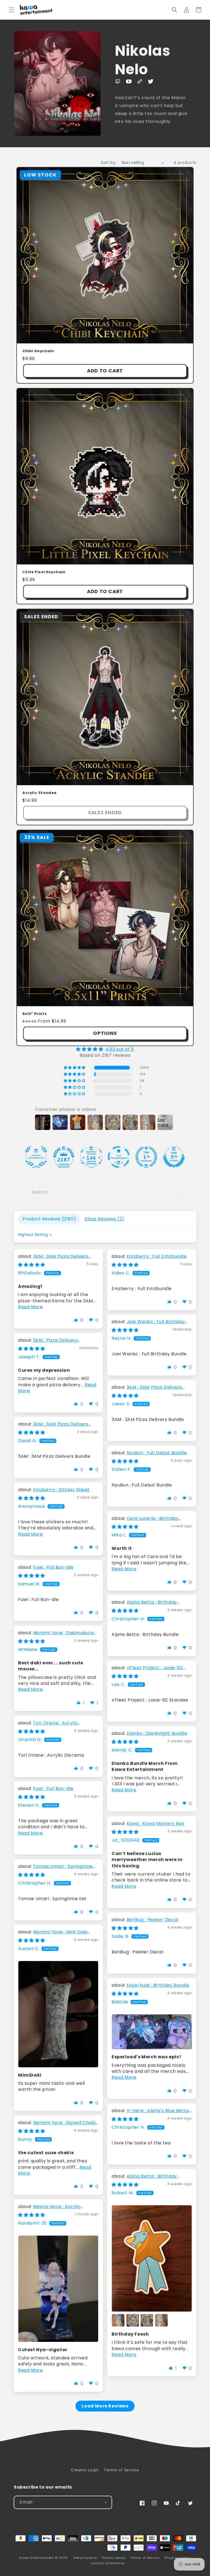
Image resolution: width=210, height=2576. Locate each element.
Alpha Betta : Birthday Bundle (144, 1605)
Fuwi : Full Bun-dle (53, 1567)
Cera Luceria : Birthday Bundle (145, 1521)
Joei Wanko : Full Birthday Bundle (148, 1325)
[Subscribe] (106, 2502)
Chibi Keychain (38, 351)
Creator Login (85, 2470)
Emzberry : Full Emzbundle (157, 1256)
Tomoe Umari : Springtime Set (55, 1869)
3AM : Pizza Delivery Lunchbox (48, 1343)
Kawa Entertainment (37, 2558)
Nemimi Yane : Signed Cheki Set (57, 2126)
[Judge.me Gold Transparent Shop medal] (119, 1157)
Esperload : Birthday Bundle (158, 1985)
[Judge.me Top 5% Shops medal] (174, 1157)
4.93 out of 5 (120, 1049)
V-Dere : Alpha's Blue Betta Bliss (150, 2114)
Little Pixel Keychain (44, 572)
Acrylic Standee (40, 793)
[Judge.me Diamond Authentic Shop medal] (36, 1157)
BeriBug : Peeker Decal (152, 1920)
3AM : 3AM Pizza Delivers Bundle (53, 1259)
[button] (11, 10)
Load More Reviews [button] (105, 2406)
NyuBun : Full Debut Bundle (157, 1453)
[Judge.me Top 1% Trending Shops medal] (146, 1157)
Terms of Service (122, 2470)
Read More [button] (30, 1307)
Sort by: (108, 163)
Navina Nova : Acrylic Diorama (49, 2210)
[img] (105, 1049)
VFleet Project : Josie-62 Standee (147, 1671)
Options (105, 1033)
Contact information (108, 2563)
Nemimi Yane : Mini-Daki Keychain (53, 1935)
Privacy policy (114, 2558)
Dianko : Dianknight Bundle (157, 1733)
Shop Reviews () (105, 1219)
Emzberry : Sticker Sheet (61, 1490)
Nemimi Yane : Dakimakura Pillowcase (56, 1636)
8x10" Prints (35, 1014)
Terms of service (145, 2558)
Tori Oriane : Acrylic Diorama (48, 1726)
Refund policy (85, 2558)
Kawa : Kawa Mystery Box (155, 1823)
